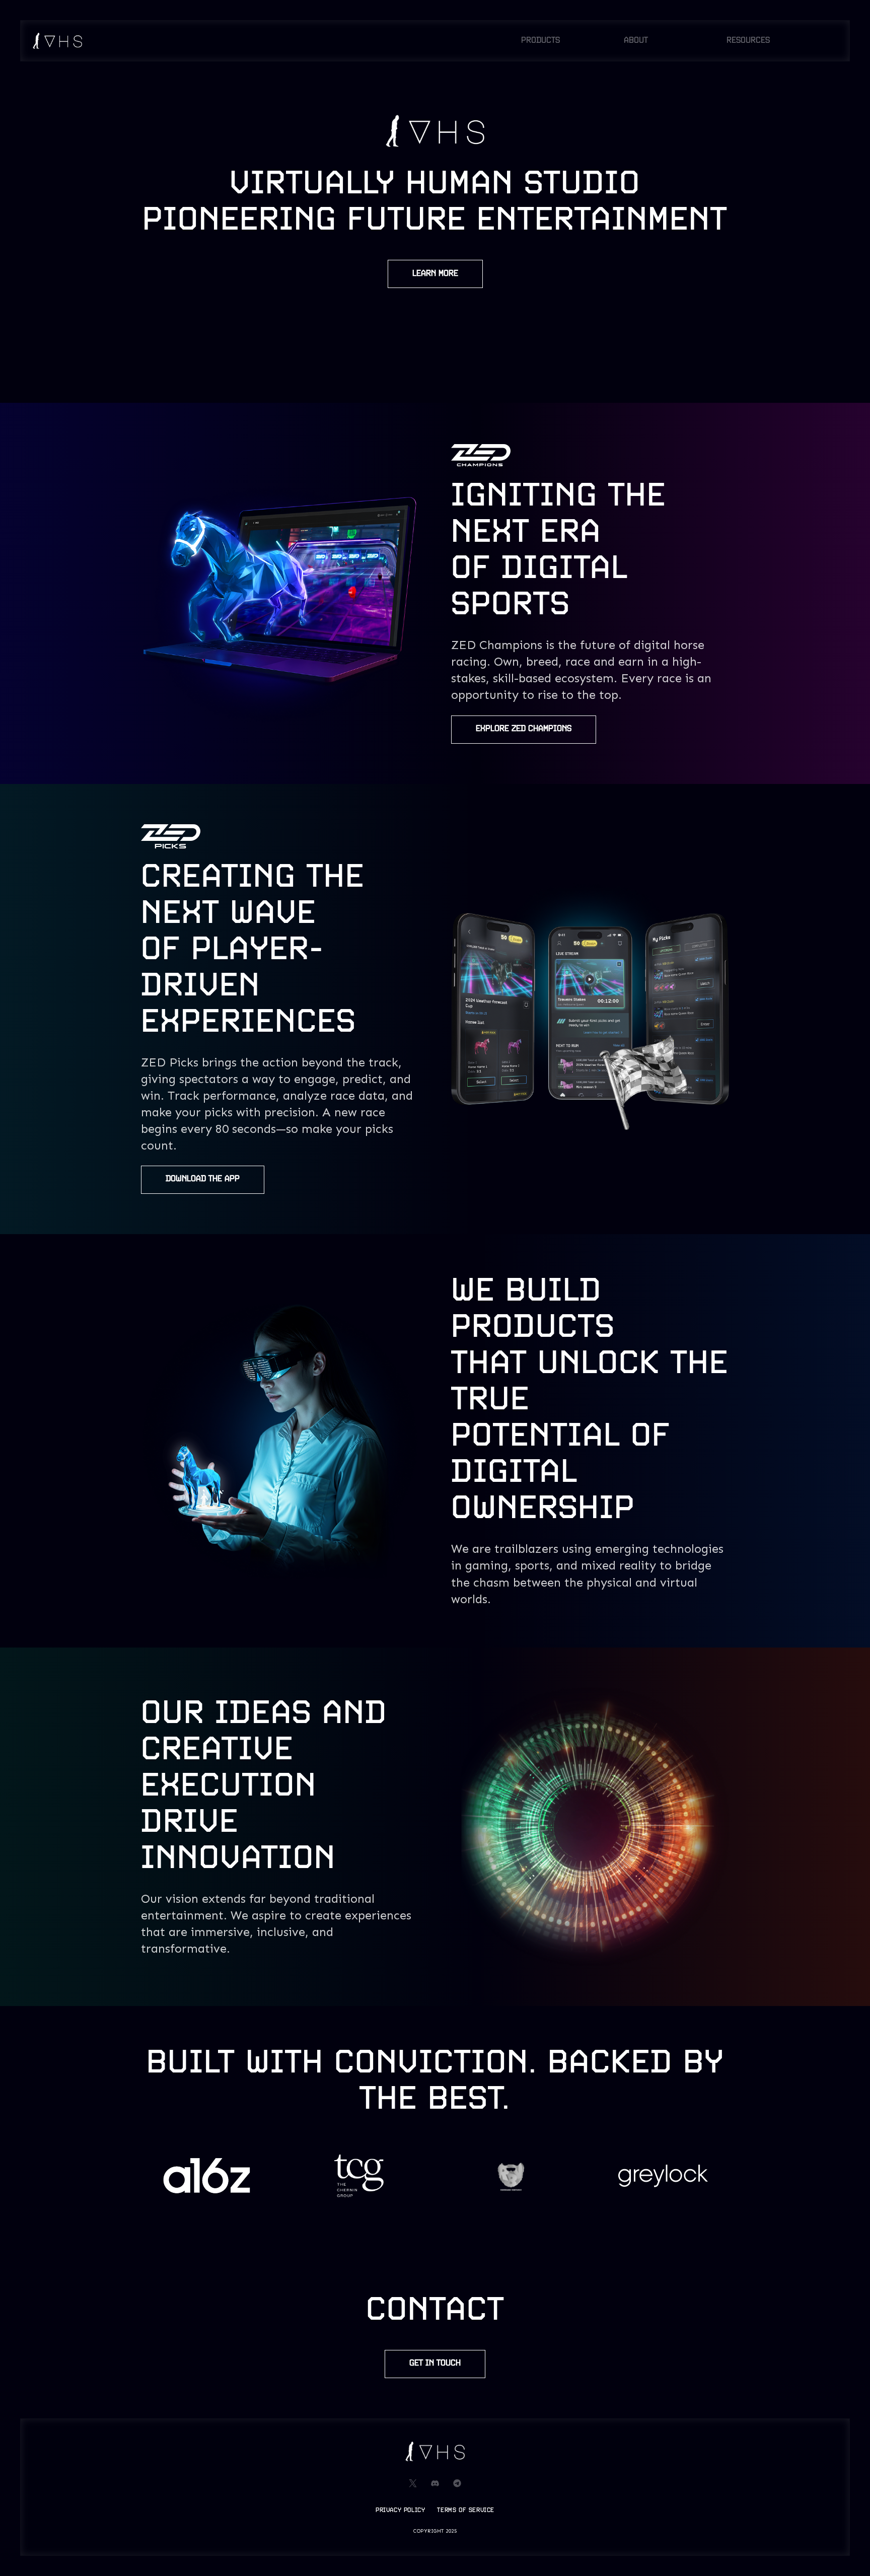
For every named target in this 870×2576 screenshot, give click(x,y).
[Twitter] (413, 2483)
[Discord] (435, 2483)
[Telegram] (457, 2483)
